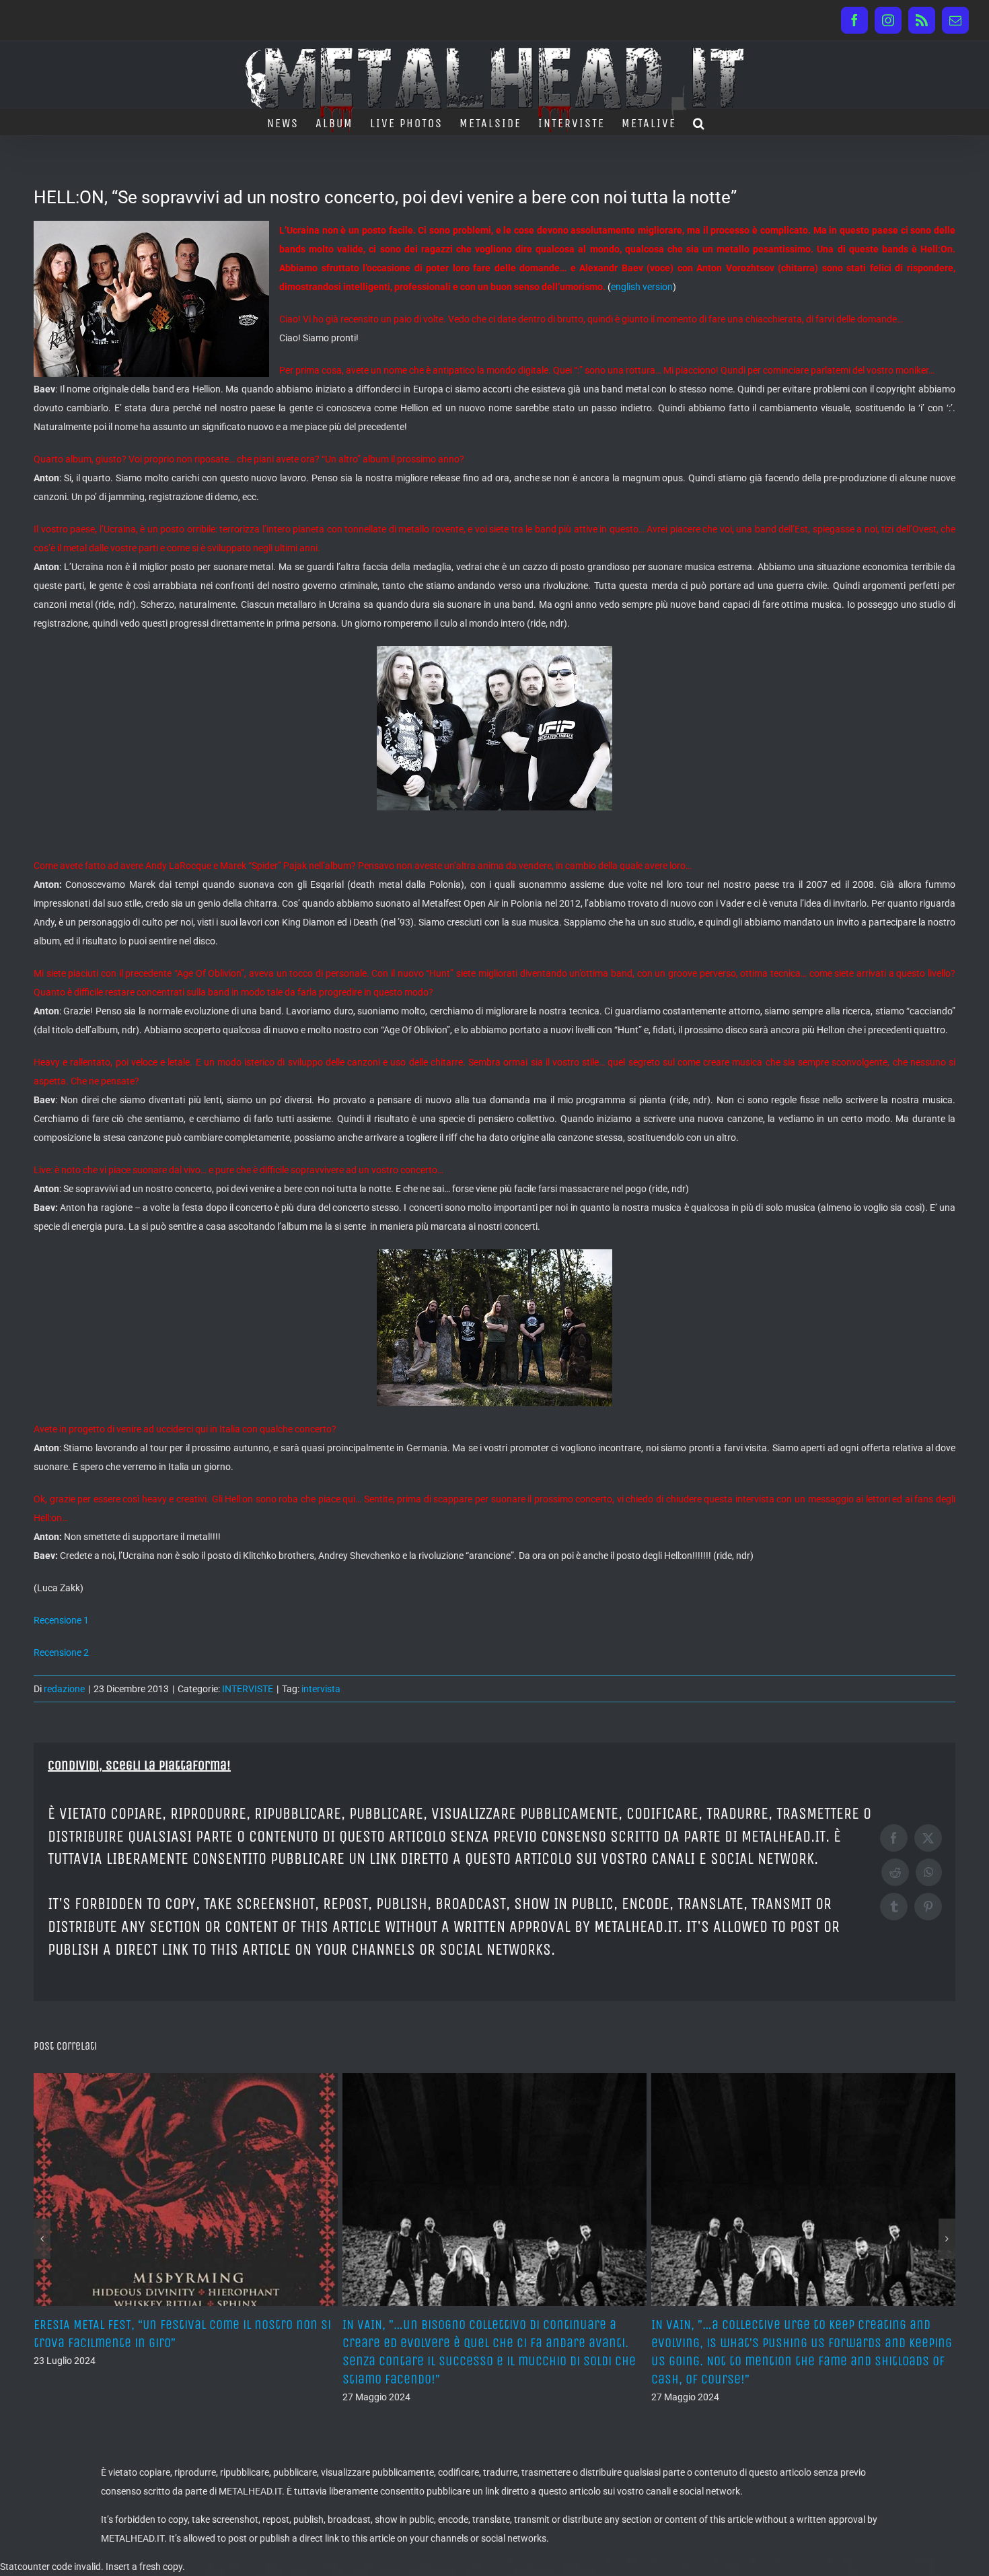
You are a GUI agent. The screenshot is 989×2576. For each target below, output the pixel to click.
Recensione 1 (61, 1620)
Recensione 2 (61, 1652)
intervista (321, 1689)
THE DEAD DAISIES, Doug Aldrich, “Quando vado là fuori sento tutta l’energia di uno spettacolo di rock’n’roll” (802, 2343)
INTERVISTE (248, 1689)
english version (642, 287)
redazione (64, 1689)
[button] (699, 122)
